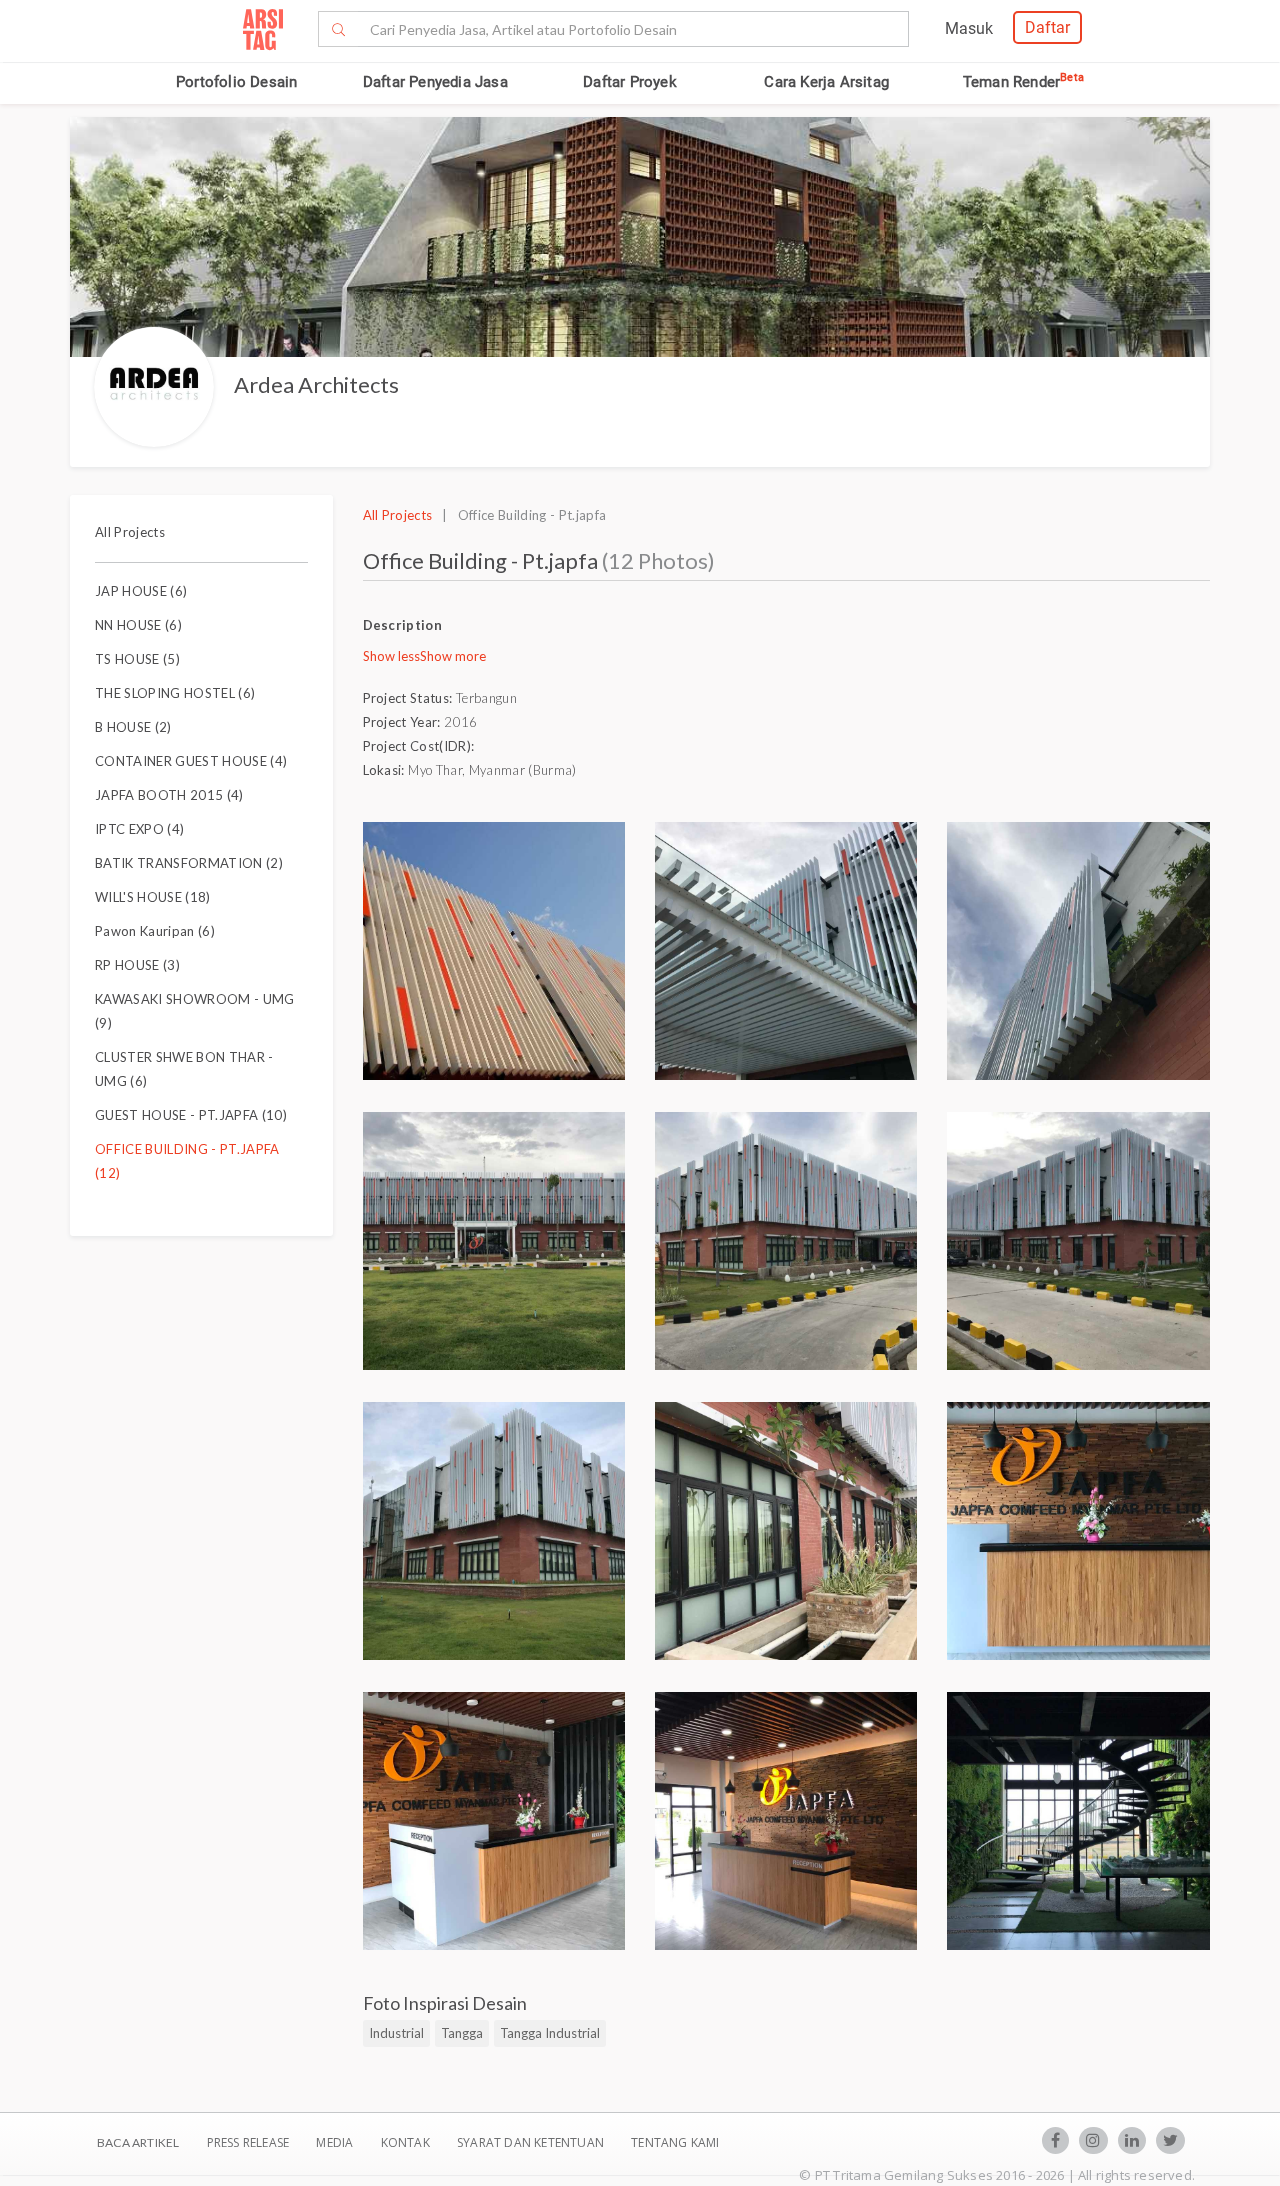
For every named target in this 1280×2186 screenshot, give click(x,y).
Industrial (396, 2033)
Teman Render (1023, 82)
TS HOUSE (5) (137, 659)
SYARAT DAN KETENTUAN (532, 2142)
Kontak (407, 2142)
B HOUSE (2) (133, 727)
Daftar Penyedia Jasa (435, 82)
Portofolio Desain (236, 82)
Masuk (969, 28)
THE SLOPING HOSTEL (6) (175, 693)
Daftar (1047, 27)
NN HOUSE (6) (138, 625)
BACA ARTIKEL (138, 2142)
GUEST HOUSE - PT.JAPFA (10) (191, 1115)
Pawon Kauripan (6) (155, 931)
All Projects (130, 532)
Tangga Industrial (550, 2033)
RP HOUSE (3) (137, 965)
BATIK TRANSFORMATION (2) (189, 863)
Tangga (462, 2033)
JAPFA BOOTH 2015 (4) (169, 795)
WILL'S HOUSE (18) (153, 897)
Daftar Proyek (630, 82)
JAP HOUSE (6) (141, 591)
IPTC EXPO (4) (139, 829)
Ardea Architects (316, 384)
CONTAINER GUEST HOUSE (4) (191, 761)
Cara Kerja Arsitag (826, 82)
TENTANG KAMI (675, 2142)
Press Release (247, 2142)
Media (336, 2142)
